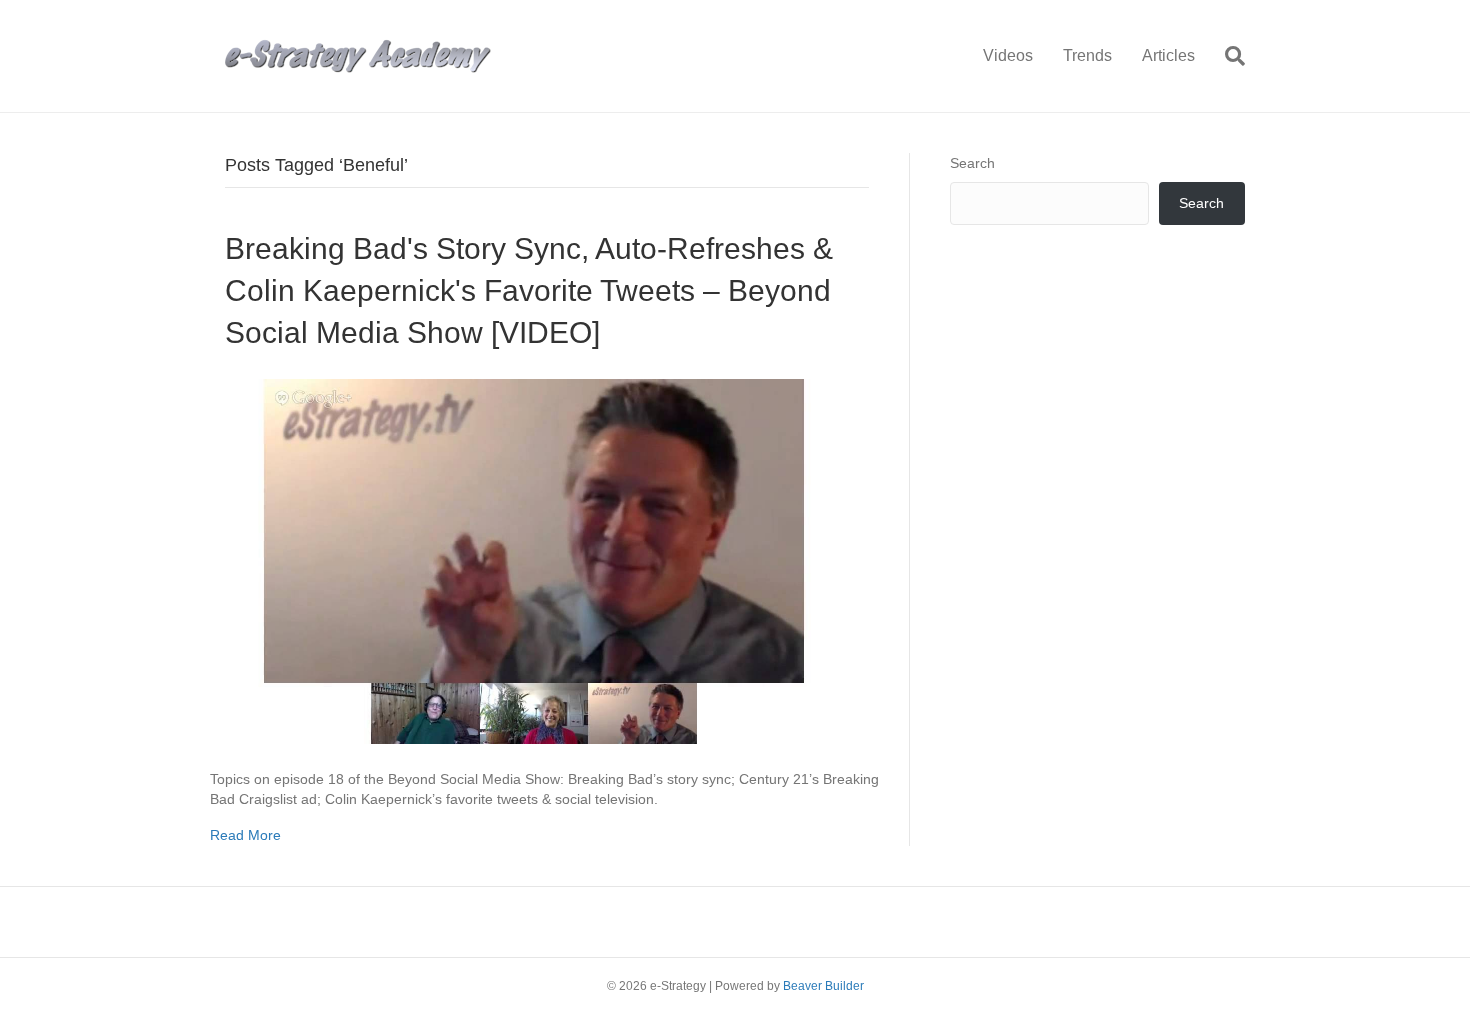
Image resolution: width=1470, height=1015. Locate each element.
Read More (245, 835)
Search (972, 163)
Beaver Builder (823, 986)
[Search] (1227, 56)
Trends (1087, 55)
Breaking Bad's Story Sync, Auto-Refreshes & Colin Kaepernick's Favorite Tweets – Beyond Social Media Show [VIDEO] (529, 290)
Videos (1008, 55)
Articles (1168, 55)
